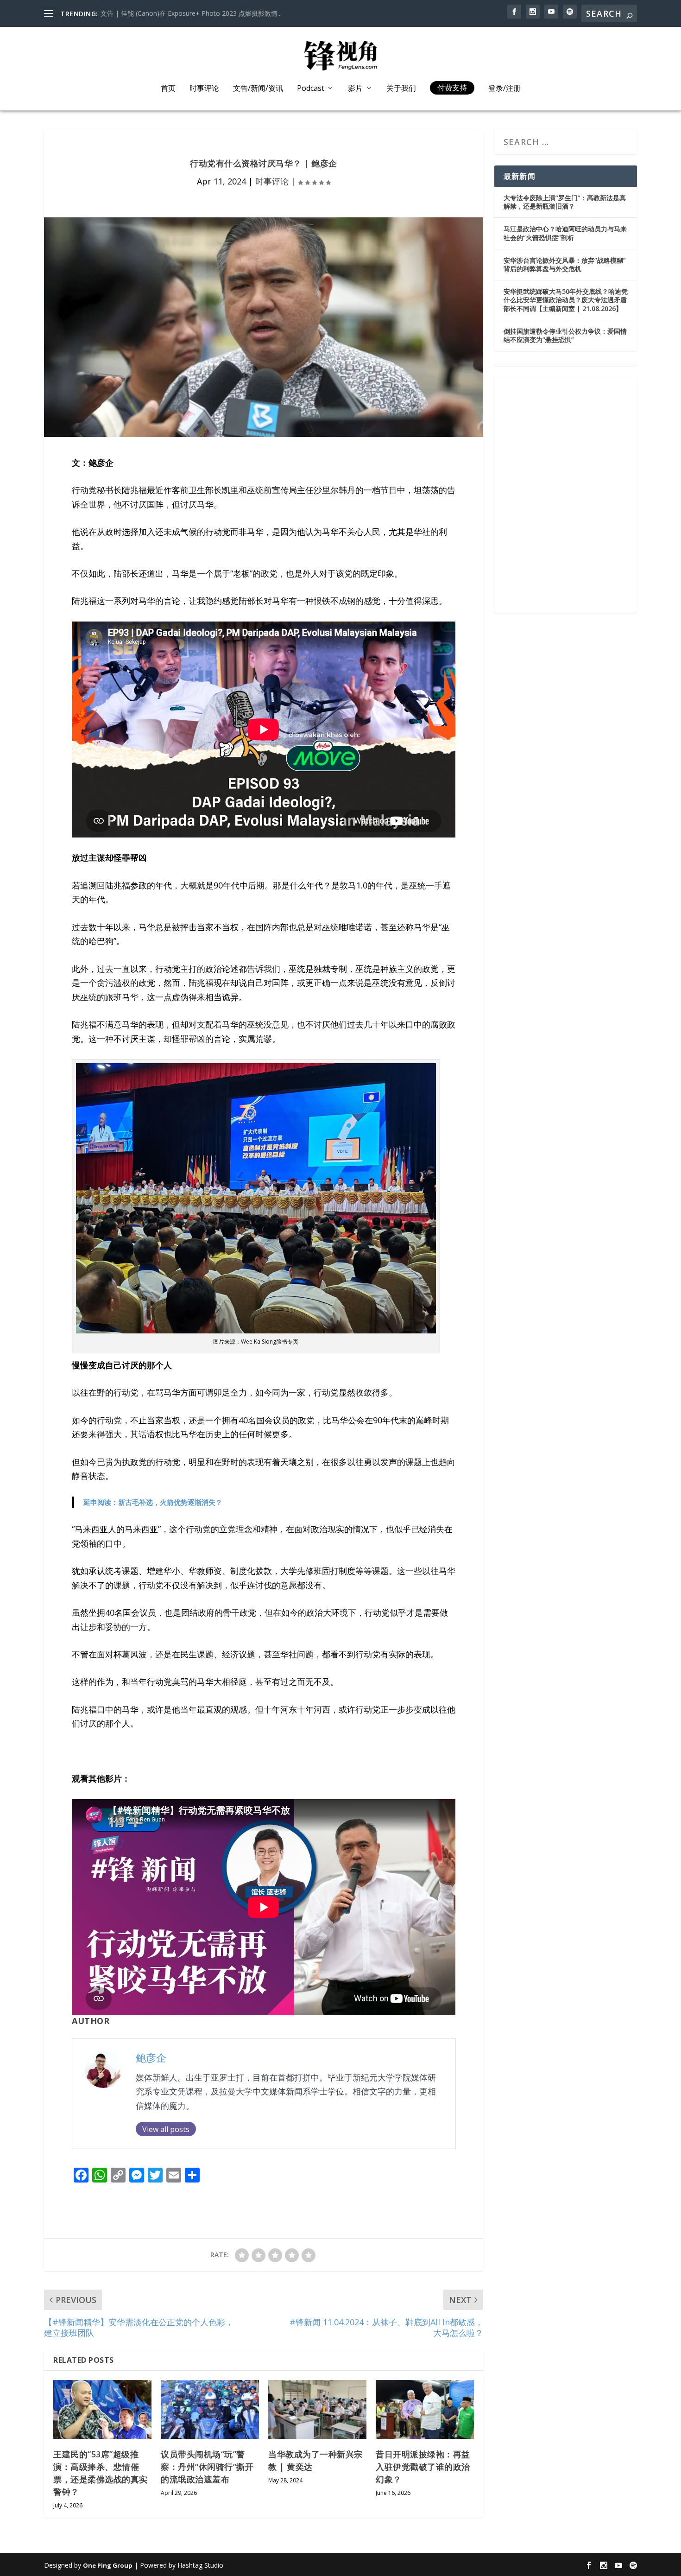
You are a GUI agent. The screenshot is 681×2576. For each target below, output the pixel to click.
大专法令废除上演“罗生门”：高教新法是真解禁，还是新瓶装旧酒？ (565, 202)
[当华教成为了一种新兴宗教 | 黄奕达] (317, 2409)
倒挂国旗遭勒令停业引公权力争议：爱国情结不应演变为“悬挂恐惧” (565, 335)
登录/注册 (504, 89)
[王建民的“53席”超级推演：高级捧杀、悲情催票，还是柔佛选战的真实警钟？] (102, 2409)
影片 (355, 89)
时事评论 (204, 89)
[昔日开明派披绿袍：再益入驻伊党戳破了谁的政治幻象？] (425, 2409)
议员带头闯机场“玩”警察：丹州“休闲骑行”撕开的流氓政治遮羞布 (207, 2467)
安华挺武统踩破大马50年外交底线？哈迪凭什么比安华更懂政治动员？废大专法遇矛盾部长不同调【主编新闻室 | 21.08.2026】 (566, 300)
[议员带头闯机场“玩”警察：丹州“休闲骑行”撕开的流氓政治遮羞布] (210, 2409)
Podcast (311, 89)
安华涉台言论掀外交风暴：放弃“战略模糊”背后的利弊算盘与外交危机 (565, 264)
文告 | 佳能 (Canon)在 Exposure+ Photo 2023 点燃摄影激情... (191, 13)
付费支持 (452, 88)
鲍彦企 (151, 2058)
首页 (168, 89)
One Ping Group (108, 2565)
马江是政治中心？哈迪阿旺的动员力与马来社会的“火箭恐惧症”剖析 (565, 233)
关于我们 (401, 89)
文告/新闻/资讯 (258, 89)
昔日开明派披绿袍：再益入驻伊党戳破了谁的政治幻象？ (423, 2467)
